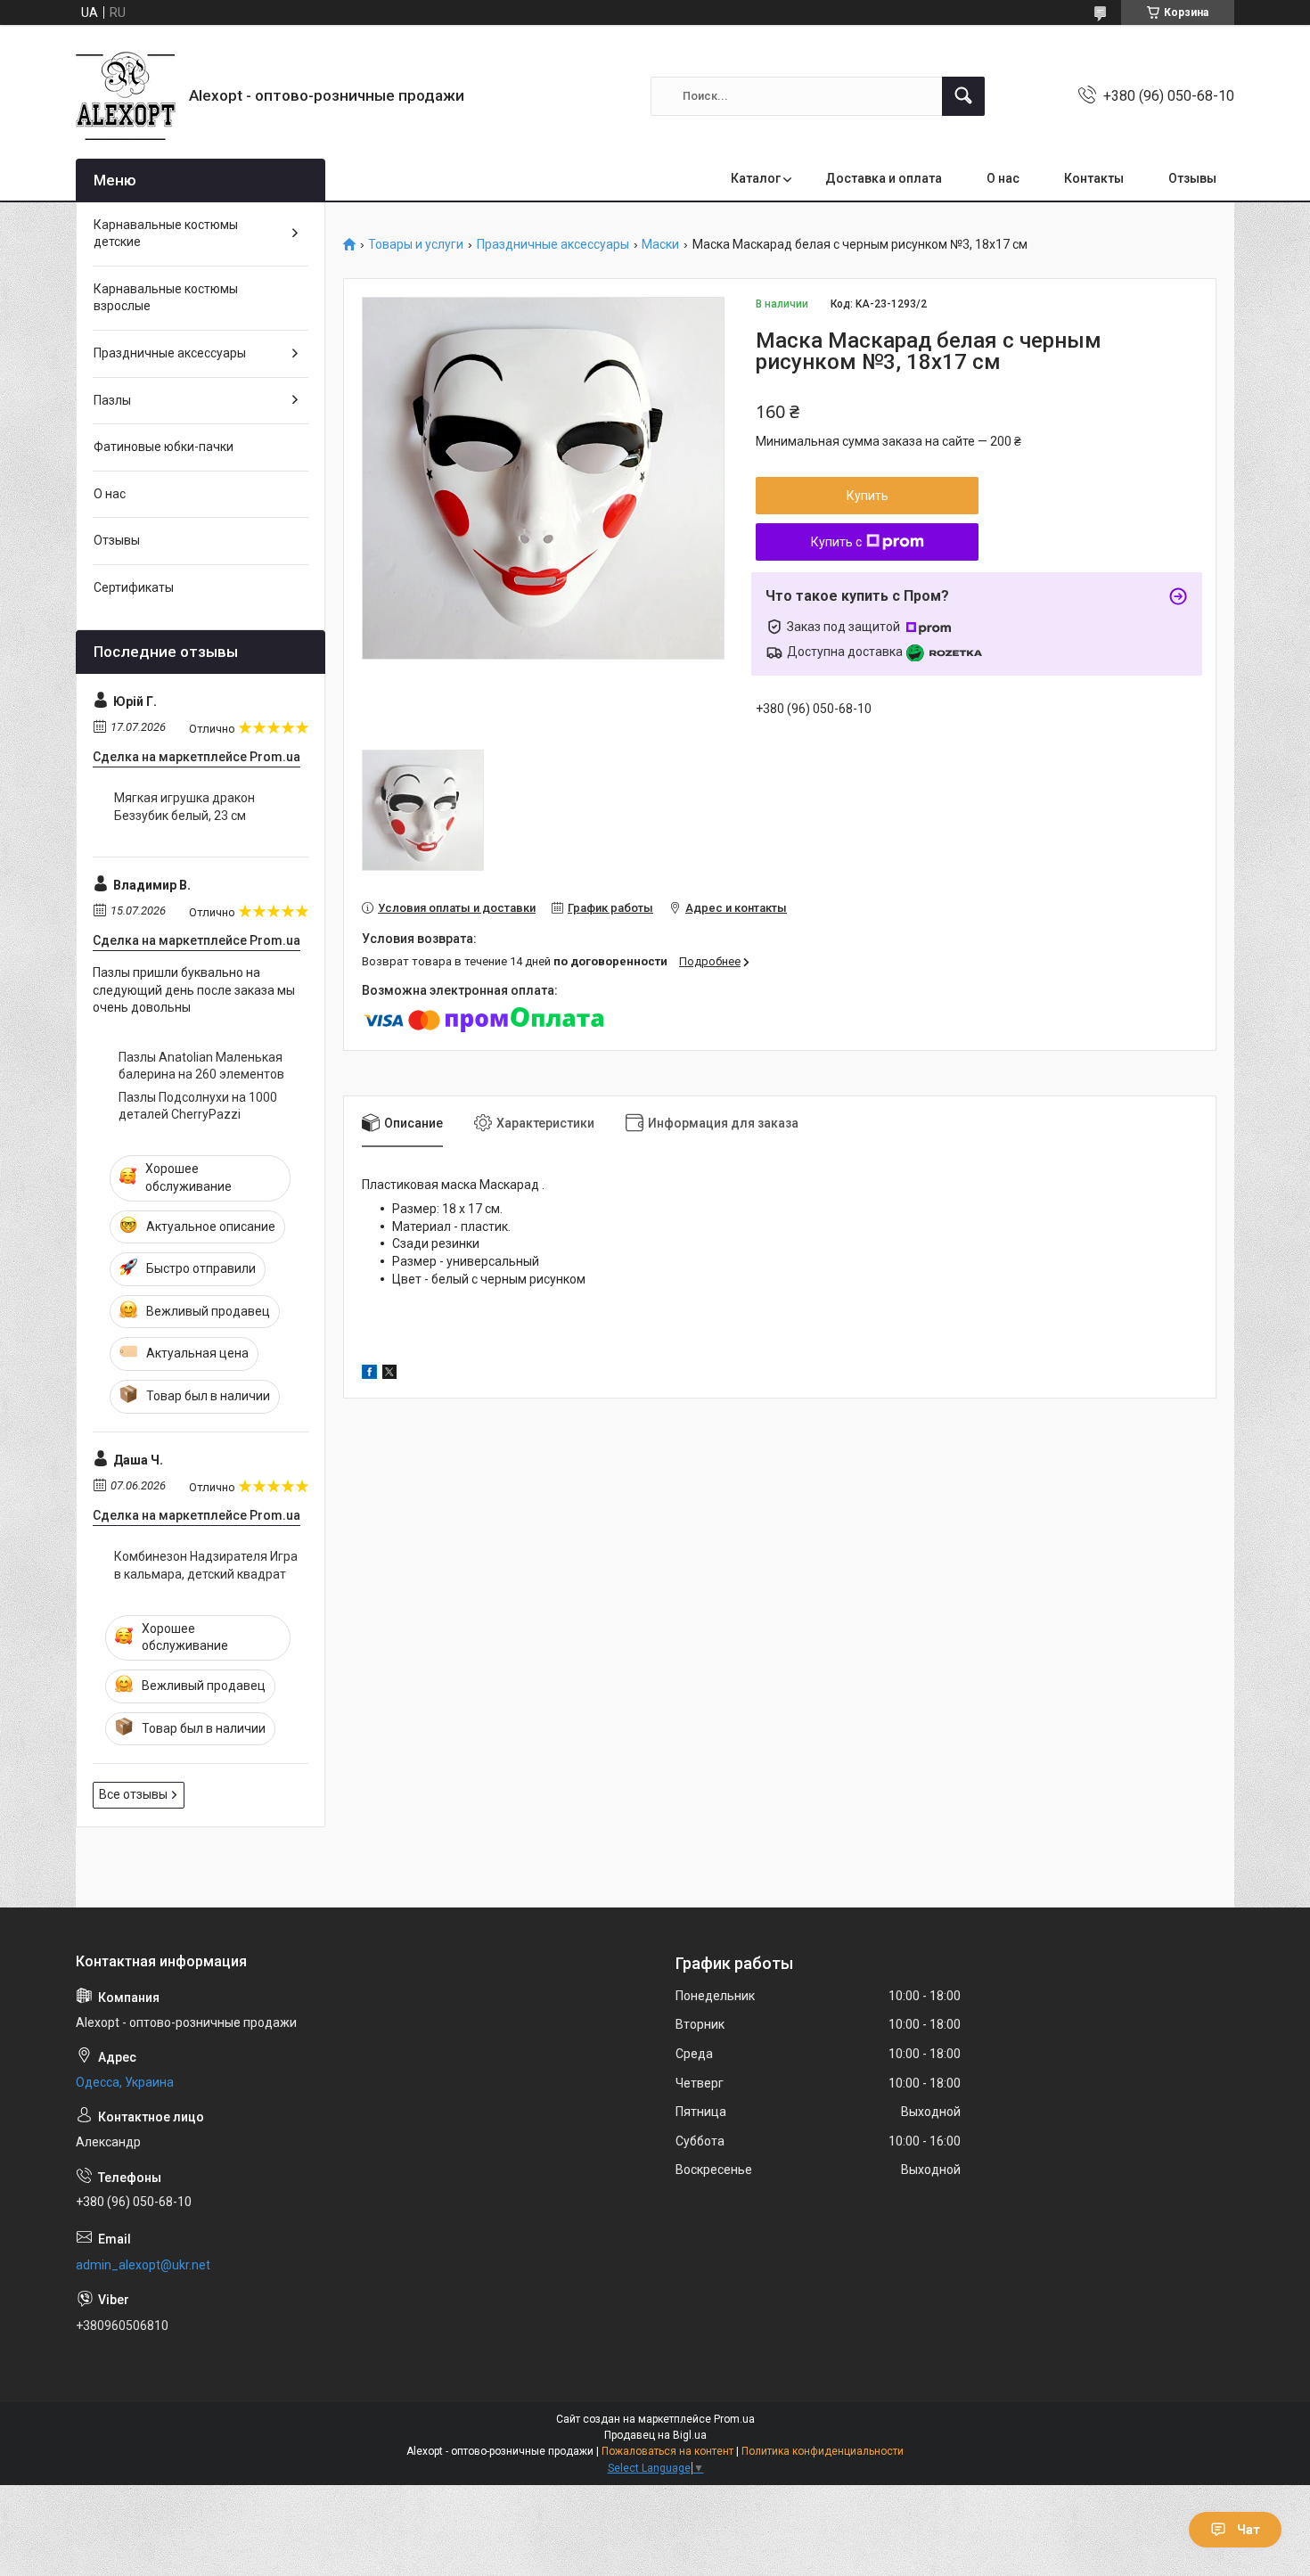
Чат (1249, 2530)
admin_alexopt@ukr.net (143, 2265)
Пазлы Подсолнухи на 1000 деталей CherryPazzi (198, 1106)
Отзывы (1192, 178)
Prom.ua (734, 2419)
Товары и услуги (416, 245)
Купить (868, 496)
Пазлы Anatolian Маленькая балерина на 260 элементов (201, 1066)
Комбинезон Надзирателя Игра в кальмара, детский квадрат (206, 1565)
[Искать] (963, 96)
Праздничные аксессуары (553, 245)
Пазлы (112, 400)
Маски (660, 245)
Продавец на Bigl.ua (655, 2435)
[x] (389, 1374)
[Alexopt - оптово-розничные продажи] (126, 96)
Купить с (836, 542)
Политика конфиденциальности (823, 2451)
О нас (1003, 178)
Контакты (1094, 178)
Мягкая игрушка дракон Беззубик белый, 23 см (184, 807)
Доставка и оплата (884, 178)
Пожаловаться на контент (667, 2451)
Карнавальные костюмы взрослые (166, 298)
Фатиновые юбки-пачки (164, 447)
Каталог (756, 178)
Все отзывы (133, 1794)
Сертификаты (134, 587)
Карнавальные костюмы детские (166, 234)
